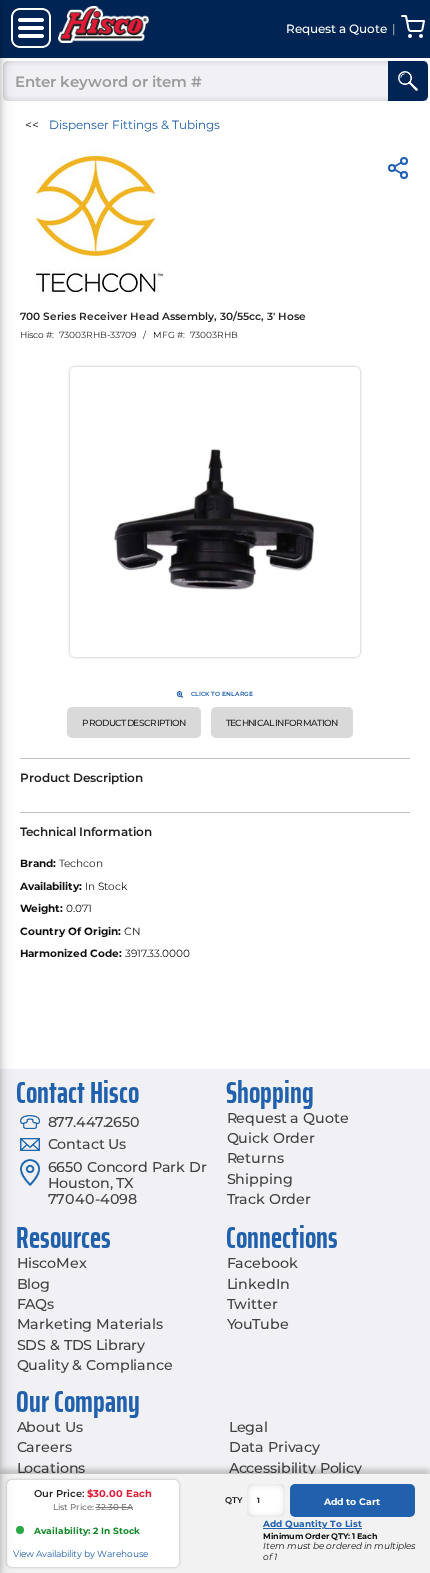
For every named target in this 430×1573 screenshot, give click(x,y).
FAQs (35, 1304)
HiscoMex (52, 1263)
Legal (248, 1427)
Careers (44, 1447)
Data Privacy (274, 1447)
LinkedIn (258, 1284)
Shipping (260, 1179)
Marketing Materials (90, 1324)
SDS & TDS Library (81, 1345)
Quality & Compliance (95, 1365)
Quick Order (271, 1138)
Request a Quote (288, 1118)
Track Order (269, 1199)
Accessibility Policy (295, 1468)
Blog (33, 1284)
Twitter (252, 1304)
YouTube (258, 1324)
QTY (234, 1500)
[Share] (398, 171)
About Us (50, 1427)
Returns (255, 1158)
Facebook (262, 1263)
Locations (51, 1468)
